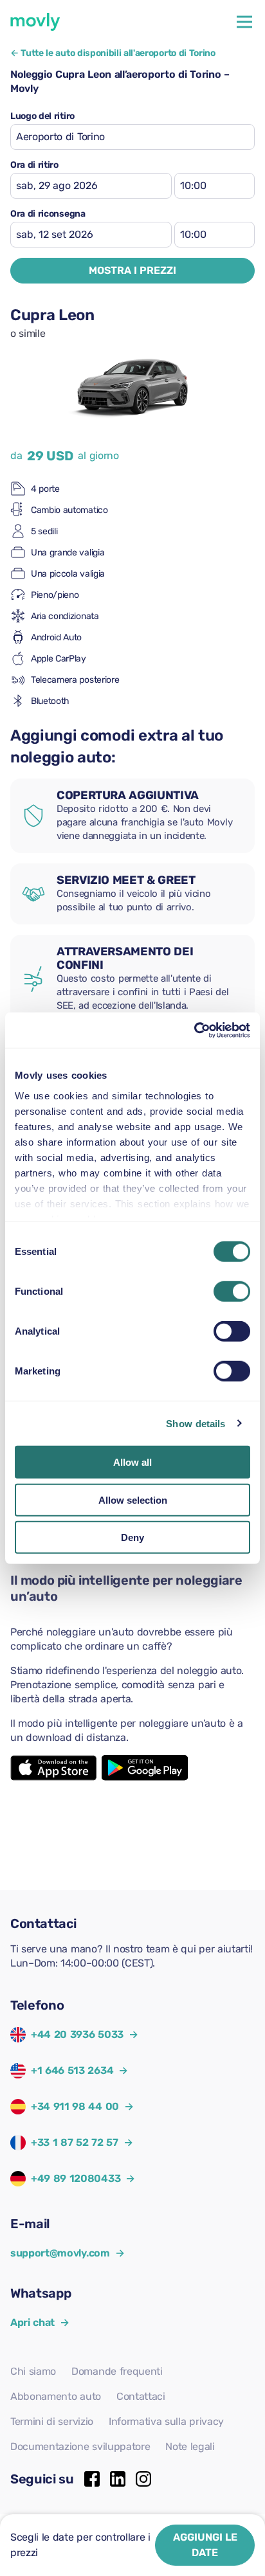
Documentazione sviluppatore (80, 2446)
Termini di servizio (52, 2421)
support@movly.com (67, 2253)
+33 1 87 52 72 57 (75, 2142)
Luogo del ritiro (42, 116)
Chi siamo (33, 2371)
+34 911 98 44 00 (75, 2106)
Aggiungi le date (205, 2545)
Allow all (132, 1462)
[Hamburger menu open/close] (244, 22)
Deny (132, 1537)
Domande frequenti (117, 2371)
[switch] (232, 1292)
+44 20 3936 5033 (77, 2034)
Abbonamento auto (56, 2396)
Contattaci (141, 2396)
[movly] (35, 22)
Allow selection (133, 1500)
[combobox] (132, 137)
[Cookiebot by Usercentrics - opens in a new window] (194, 1030)
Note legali (190, 2446)
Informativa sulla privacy (166, 2421)
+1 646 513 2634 (72, 2070)
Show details (196, 1423)
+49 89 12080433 (76, 2178)
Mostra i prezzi (132, 270)
